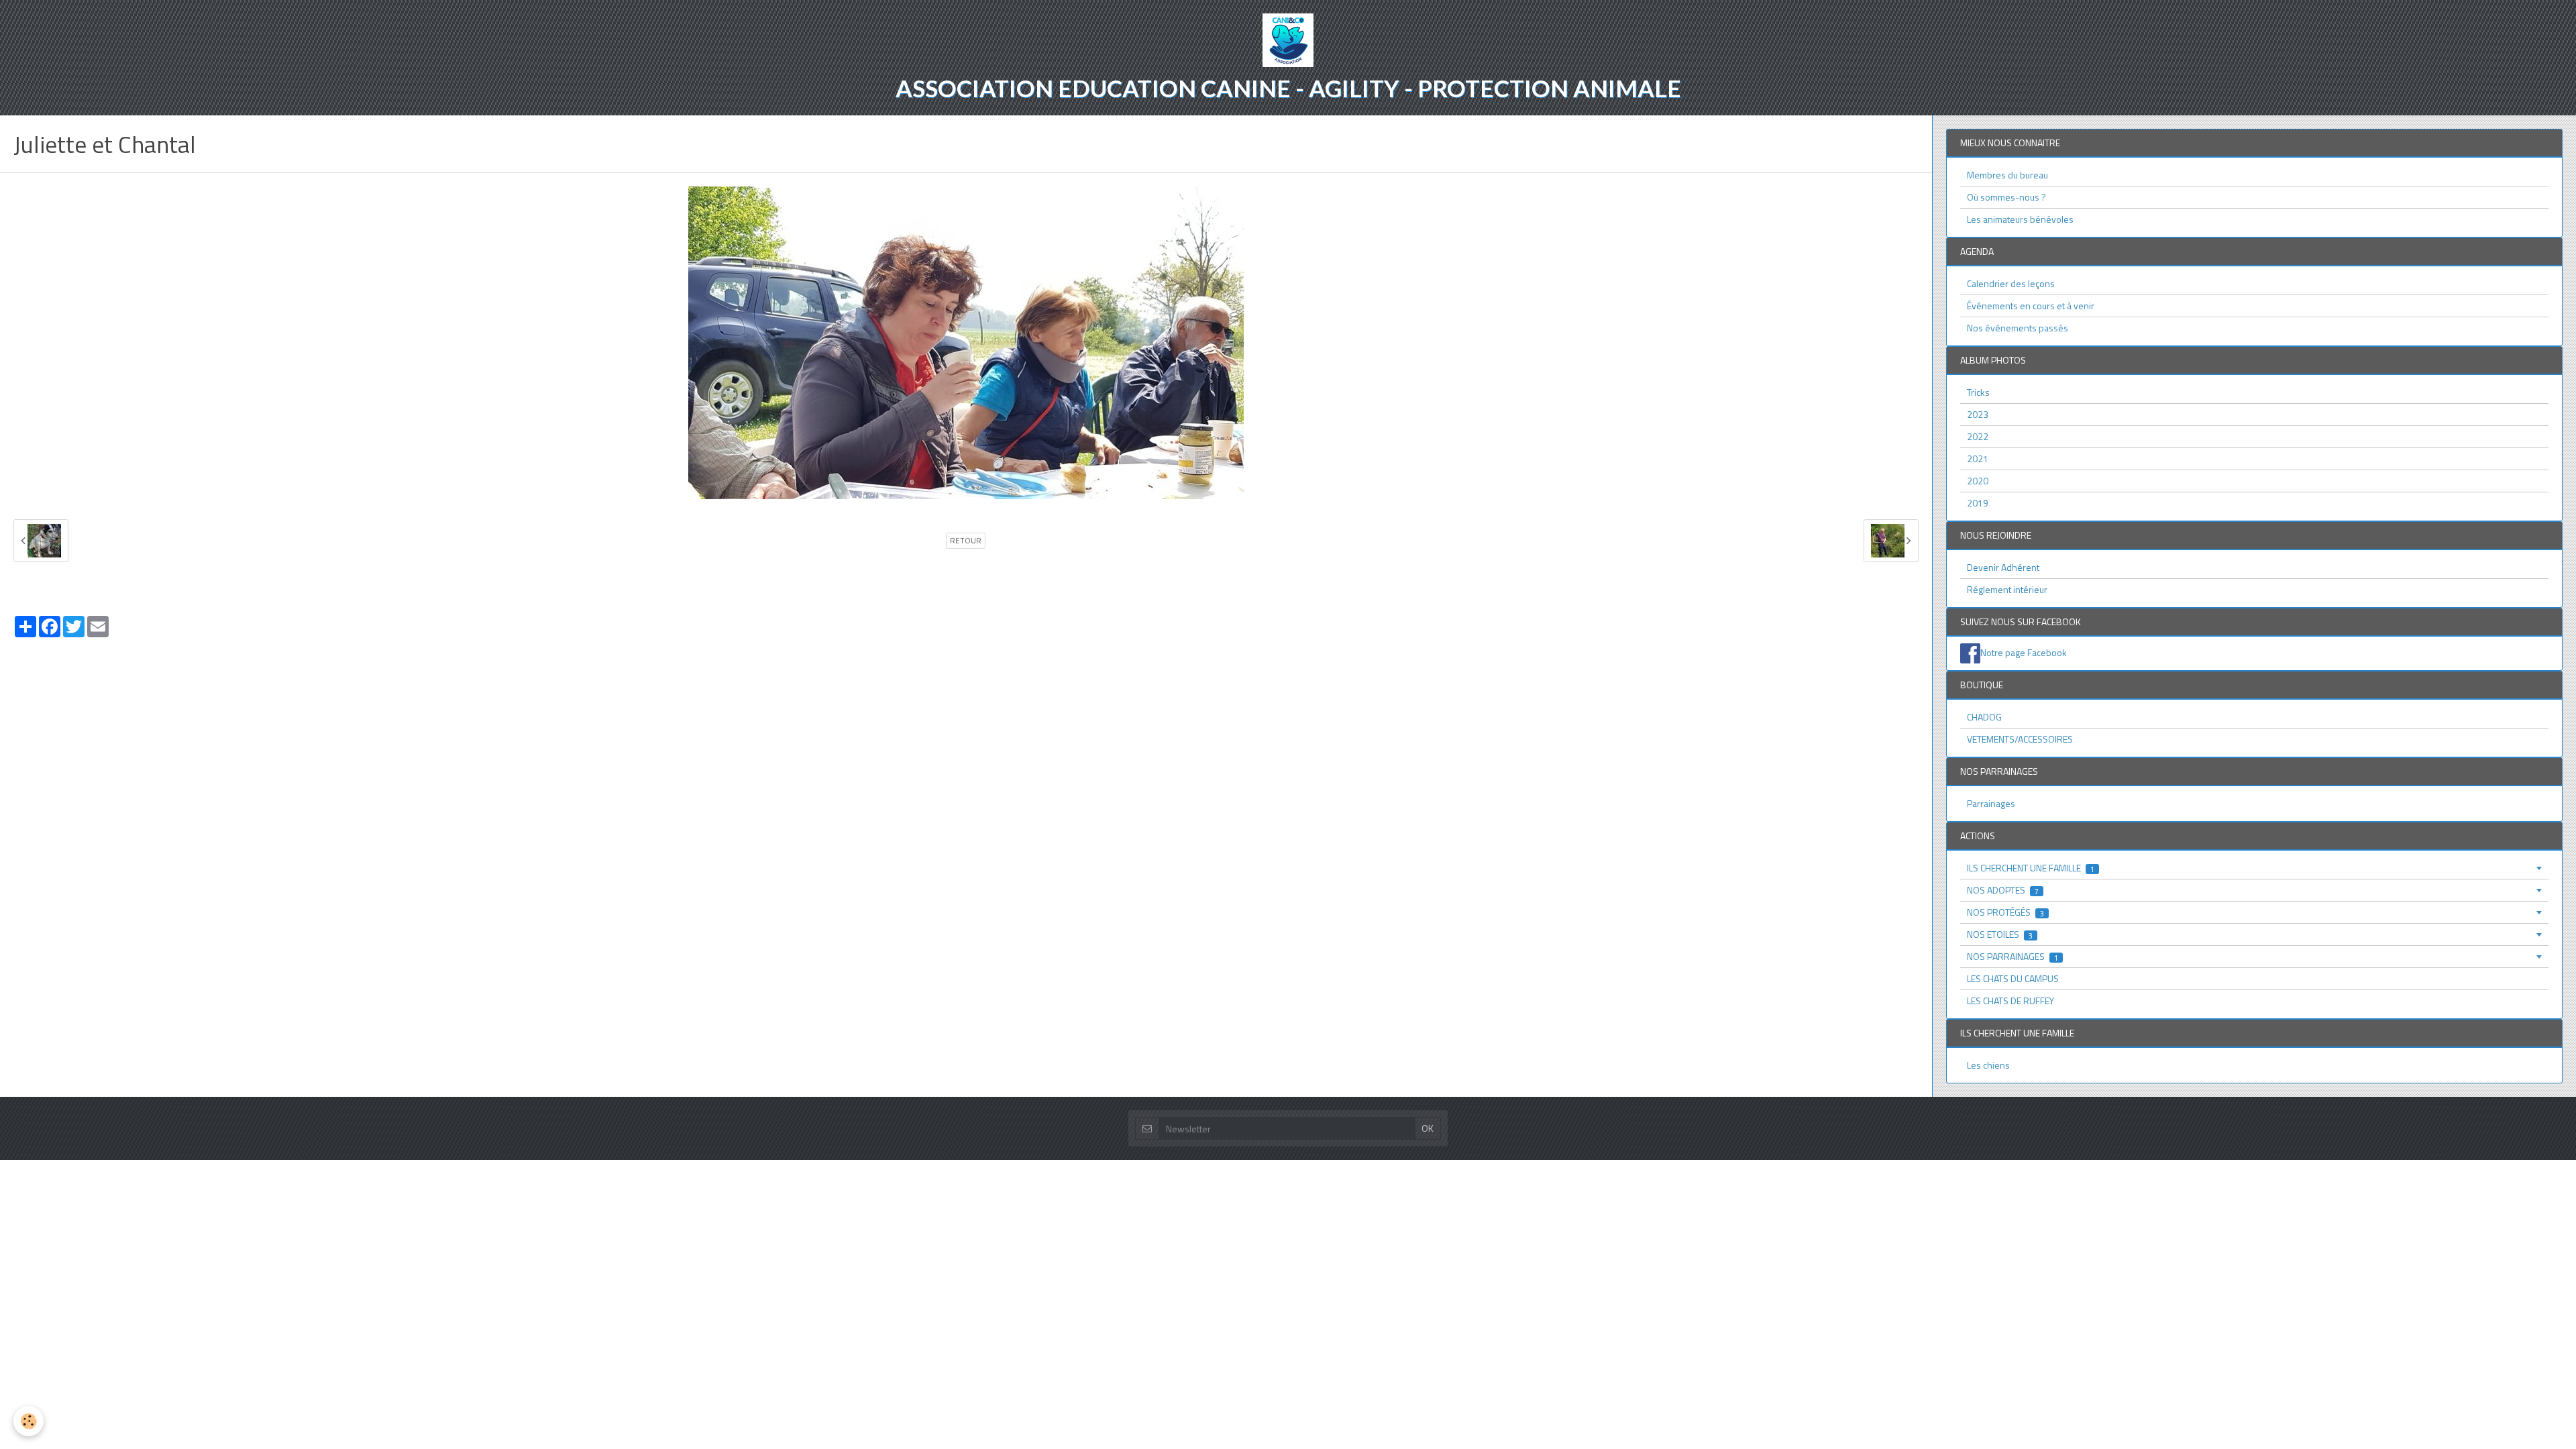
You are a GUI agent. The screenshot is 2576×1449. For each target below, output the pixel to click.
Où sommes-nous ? (2006, 197)
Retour (966, 541)
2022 (1978, 436)
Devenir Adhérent (2003, 567)
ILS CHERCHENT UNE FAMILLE (2031, 868)
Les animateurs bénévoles (2020, 219)
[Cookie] (29, 1421)
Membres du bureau (2007, 175)
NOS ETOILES (2000, 934)
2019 (1978, 503)
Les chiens (1988, 1065)
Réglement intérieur (2007, 589)
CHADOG (1984, 717)
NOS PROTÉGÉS (2005, 912)
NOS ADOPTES (2003, 890)
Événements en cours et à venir (2031, 306)
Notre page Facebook (2024, 652)
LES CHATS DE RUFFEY (2010, 1001)
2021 (1978, 459)
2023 (1978, 414)
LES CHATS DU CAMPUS (2013, 978)
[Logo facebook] (1970, 652)
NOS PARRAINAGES (2012, 956)
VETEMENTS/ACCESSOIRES (2020, 739)
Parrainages (1991, 803)
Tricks (1978, 392)
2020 (1978, 481)
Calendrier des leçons (2011, 283)
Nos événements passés (2018, 328)
